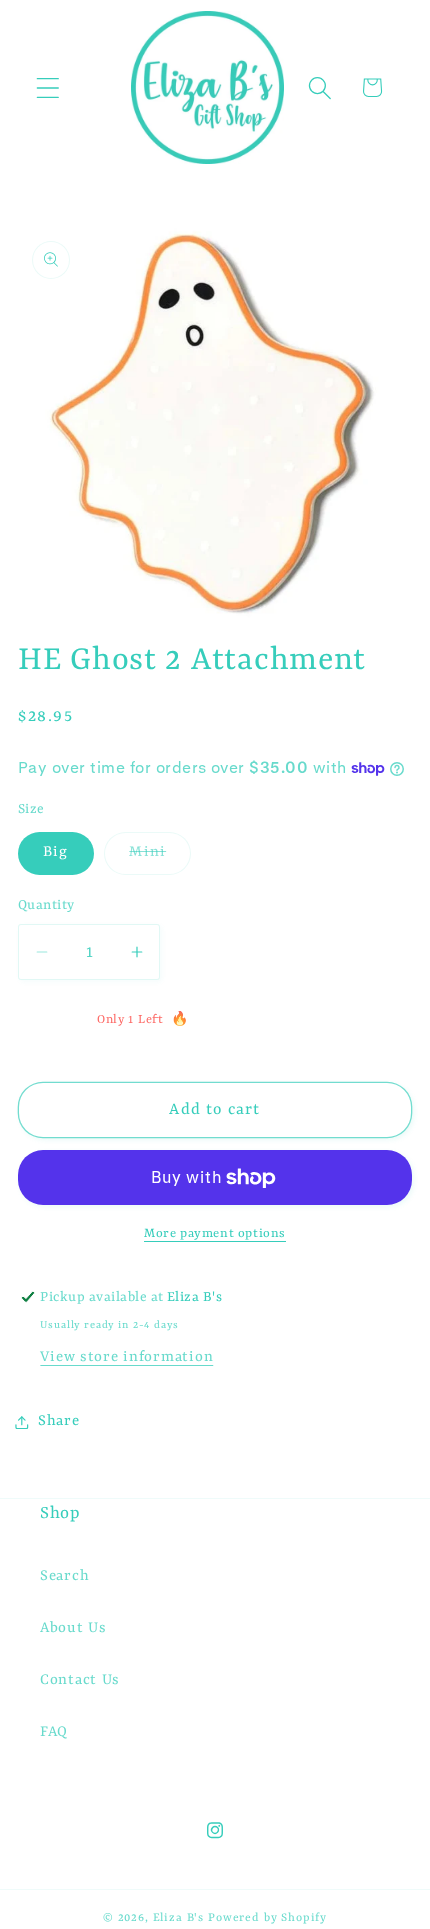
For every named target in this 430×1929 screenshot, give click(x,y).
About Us (73, 1628)
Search (64, 1576)
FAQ (54, 1732)
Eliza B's (179, 1918)
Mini (160, 859)
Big (56, 852)
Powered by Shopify (267, 1918)
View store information (126, 1357)
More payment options (215, 1234)
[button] (48, 87)
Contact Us (80, 1680)
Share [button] (59, 1421)
